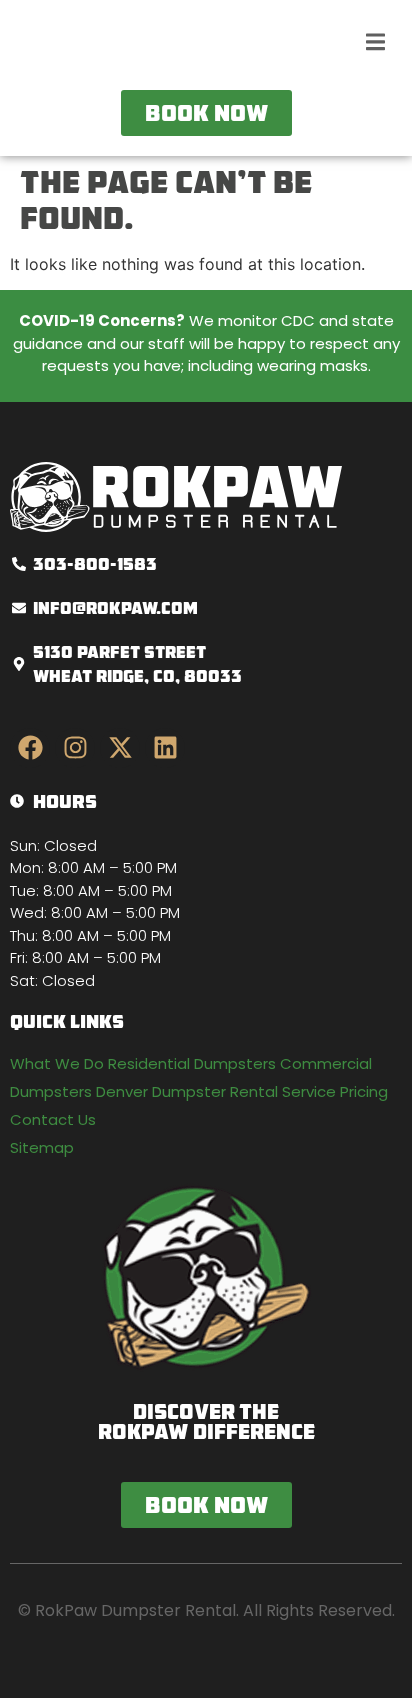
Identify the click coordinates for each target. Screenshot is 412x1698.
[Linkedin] (165, 748)
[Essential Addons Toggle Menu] (375, 45)
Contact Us (53, 1119)
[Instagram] (75, 748)
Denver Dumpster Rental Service (216, 1091)
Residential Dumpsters (192, 1063)
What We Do (57, 1063)
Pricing (364, 1091)
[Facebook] (30, 748)
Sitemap (42, 1147)
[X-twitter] (120, 748)
